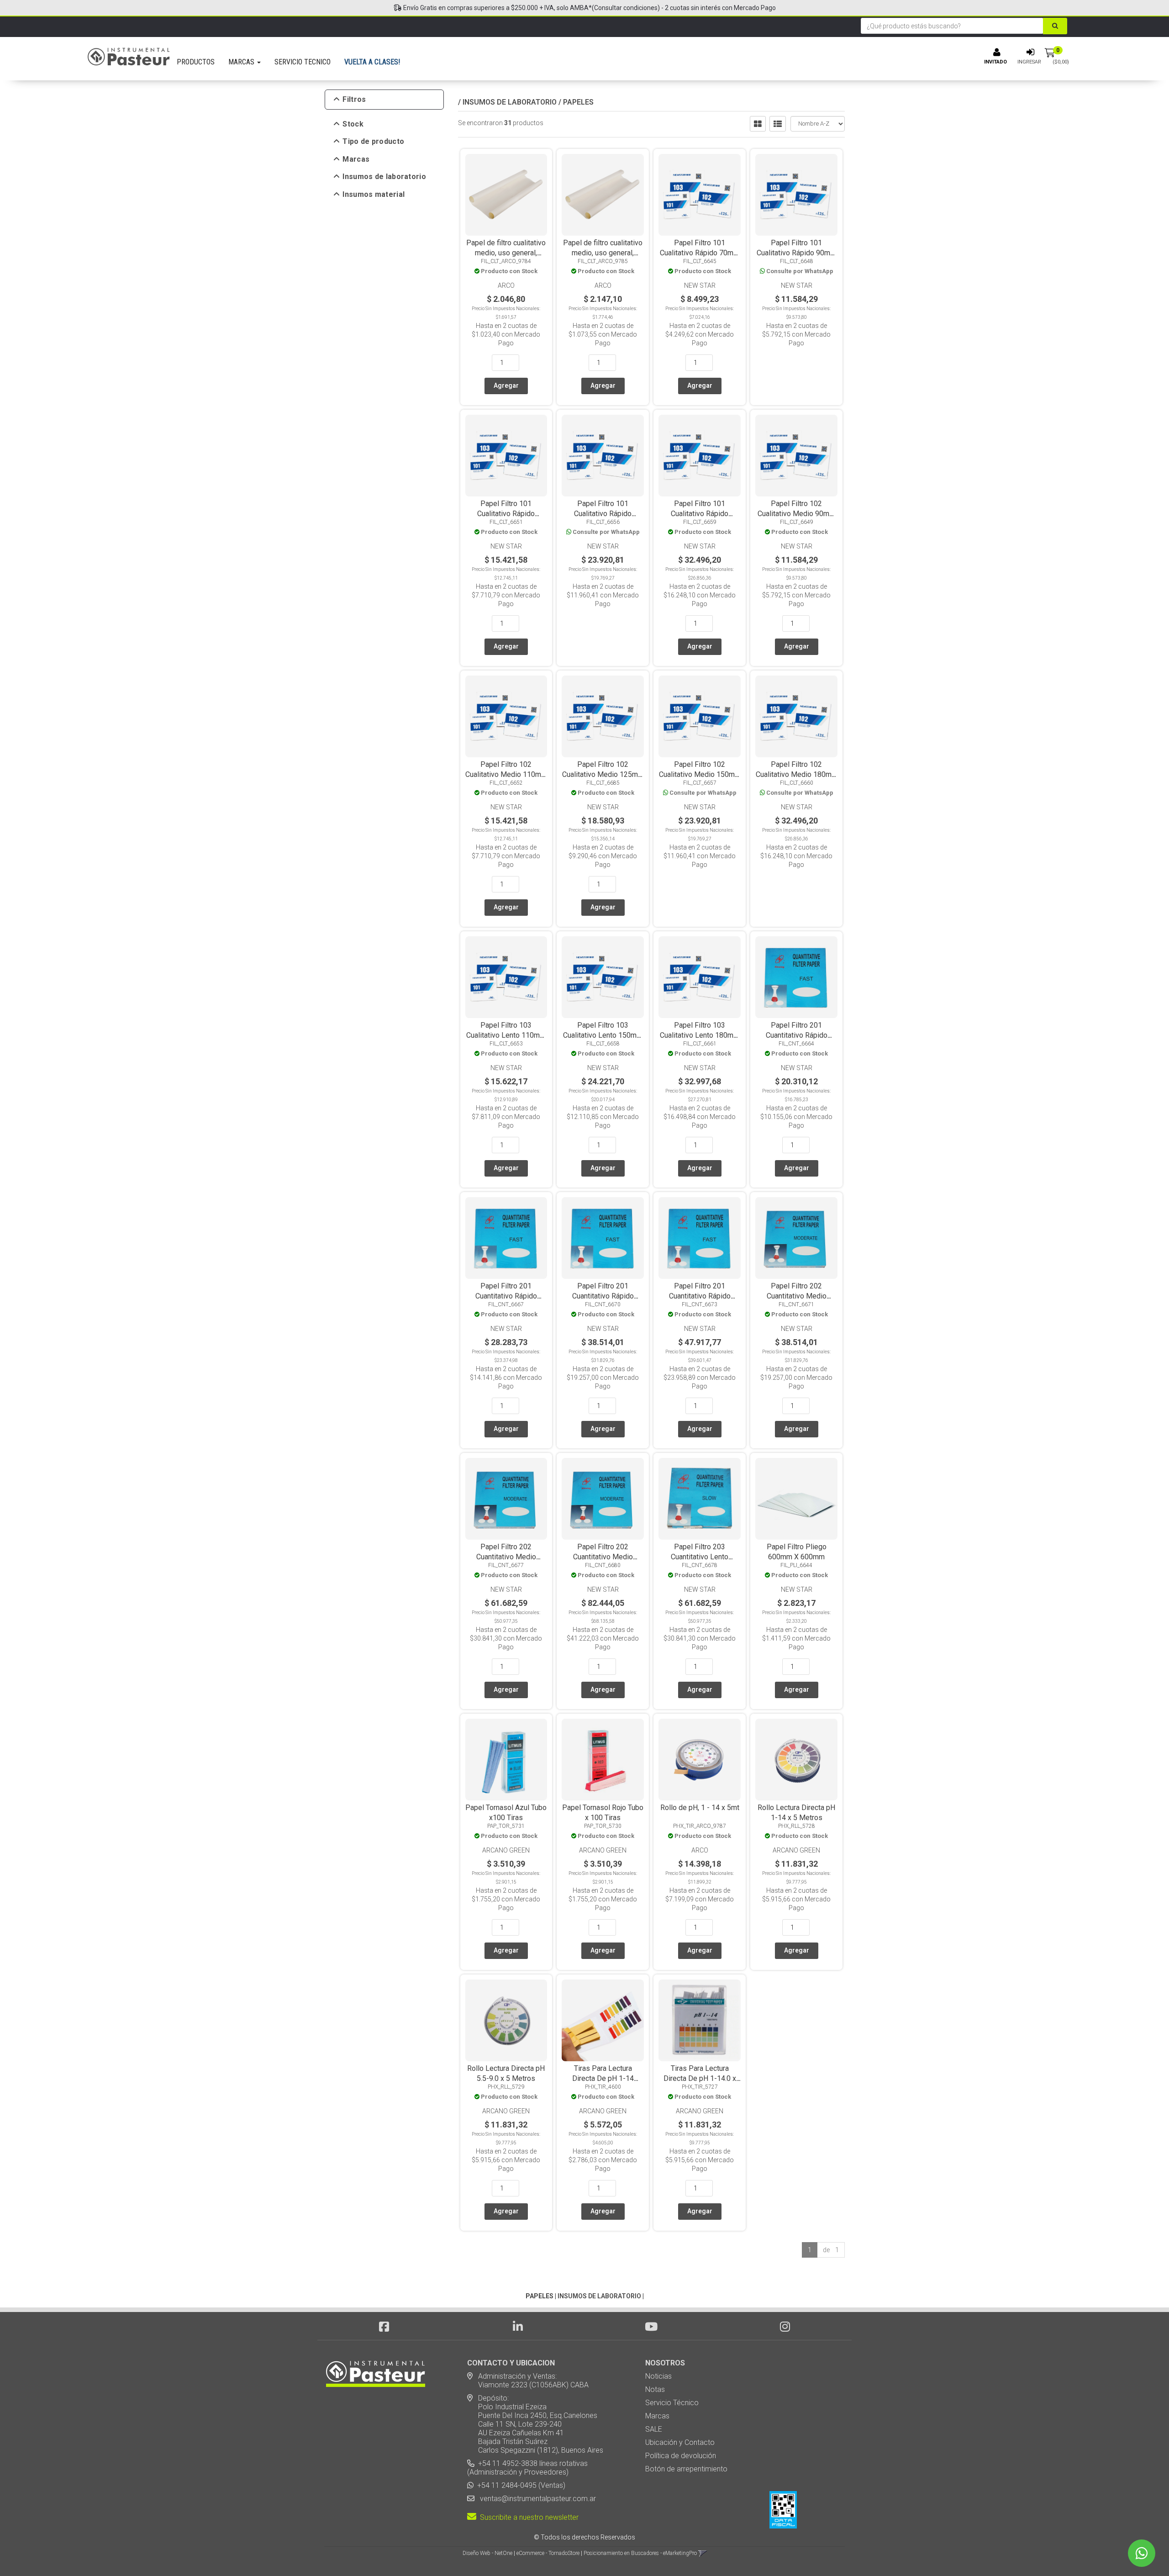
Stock (353, 124)
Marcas (356, 159)
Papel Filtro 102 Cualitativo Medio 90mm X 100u (796, 514)
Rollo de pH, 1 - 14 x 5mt (700, 1808)
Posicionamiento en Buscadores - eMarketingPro (640, 2553)
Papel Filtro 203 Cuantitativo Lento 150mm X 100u (700, 1557)
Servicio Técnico (672, 2403)
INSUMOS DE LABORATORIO (510, 102)
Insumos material (374, 195)
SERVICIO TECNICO (303, 62)
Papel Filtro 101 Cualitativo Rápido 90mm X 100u (796, 253)
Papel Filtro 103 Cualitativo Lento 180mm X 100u (700, 1035)
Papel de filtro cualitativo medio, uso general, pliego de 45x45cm (506, 253)
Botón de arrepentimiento (686, 2469)
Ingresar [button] (1029, 62)
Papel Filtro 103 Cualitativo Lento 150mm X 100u (603, 1035)
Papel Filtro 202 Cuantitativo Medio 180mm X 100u (603, 1557)
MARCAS (242, 62)
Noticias (658, 2376)
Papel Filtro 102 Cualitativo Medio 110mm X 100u (506, 774)
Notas (655, 2389)
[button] (703, 2553)
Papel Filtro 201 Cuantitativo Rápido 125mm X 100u (700, 1296)
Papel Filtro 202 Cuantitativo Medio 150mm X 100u (506, 1557)
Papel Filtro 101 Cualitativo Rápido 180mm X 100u (700, 514)
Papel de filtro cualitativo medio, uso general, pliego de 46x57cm (603, 253)
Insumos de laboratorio (384, 177)
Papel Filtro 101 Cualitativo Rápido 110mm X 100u (506, 514)
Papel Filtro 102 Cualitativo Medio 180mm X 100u (797, 774)
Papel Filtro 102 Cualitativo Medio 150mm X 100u (700, 774)
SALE (654, 2429)
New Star (700, 285)
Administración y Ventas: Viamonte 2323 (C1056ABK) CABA (528, 2381)
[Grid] (758, 124)
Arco (506, 285)
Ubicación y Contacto (680, 2442)
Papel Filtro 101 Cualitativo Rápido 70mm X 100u (700, 253)
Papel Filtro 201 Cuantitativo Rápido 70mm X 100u (797, 1035)
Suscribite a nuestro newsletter (527, 2517)
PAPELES (578, 102)
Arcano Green (506, 1850)
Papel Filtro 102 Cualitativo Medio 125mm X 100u (603, 774)
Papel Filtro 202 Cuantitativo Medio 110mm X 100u (797, 1296)
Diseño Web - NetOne (487, 2553)
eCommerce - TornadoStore (548, 2553)
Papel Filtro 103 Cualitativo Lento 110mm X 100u (506, 1035)
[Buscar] (1055, 26)
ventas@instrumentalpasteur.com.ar (536, 2499)
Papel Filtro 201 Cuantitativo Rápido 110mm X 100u (603, 1296)
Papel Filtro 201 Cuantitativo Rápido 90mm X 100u (506, 1296)
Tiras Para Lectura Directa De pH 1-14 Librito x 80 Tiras (603, 2078)
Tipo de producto (373, 142)
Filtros (354, 100)
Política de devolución (681, 2456)
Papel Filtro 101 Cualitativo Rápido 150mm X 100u (603, 514)
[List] (778, 124)
